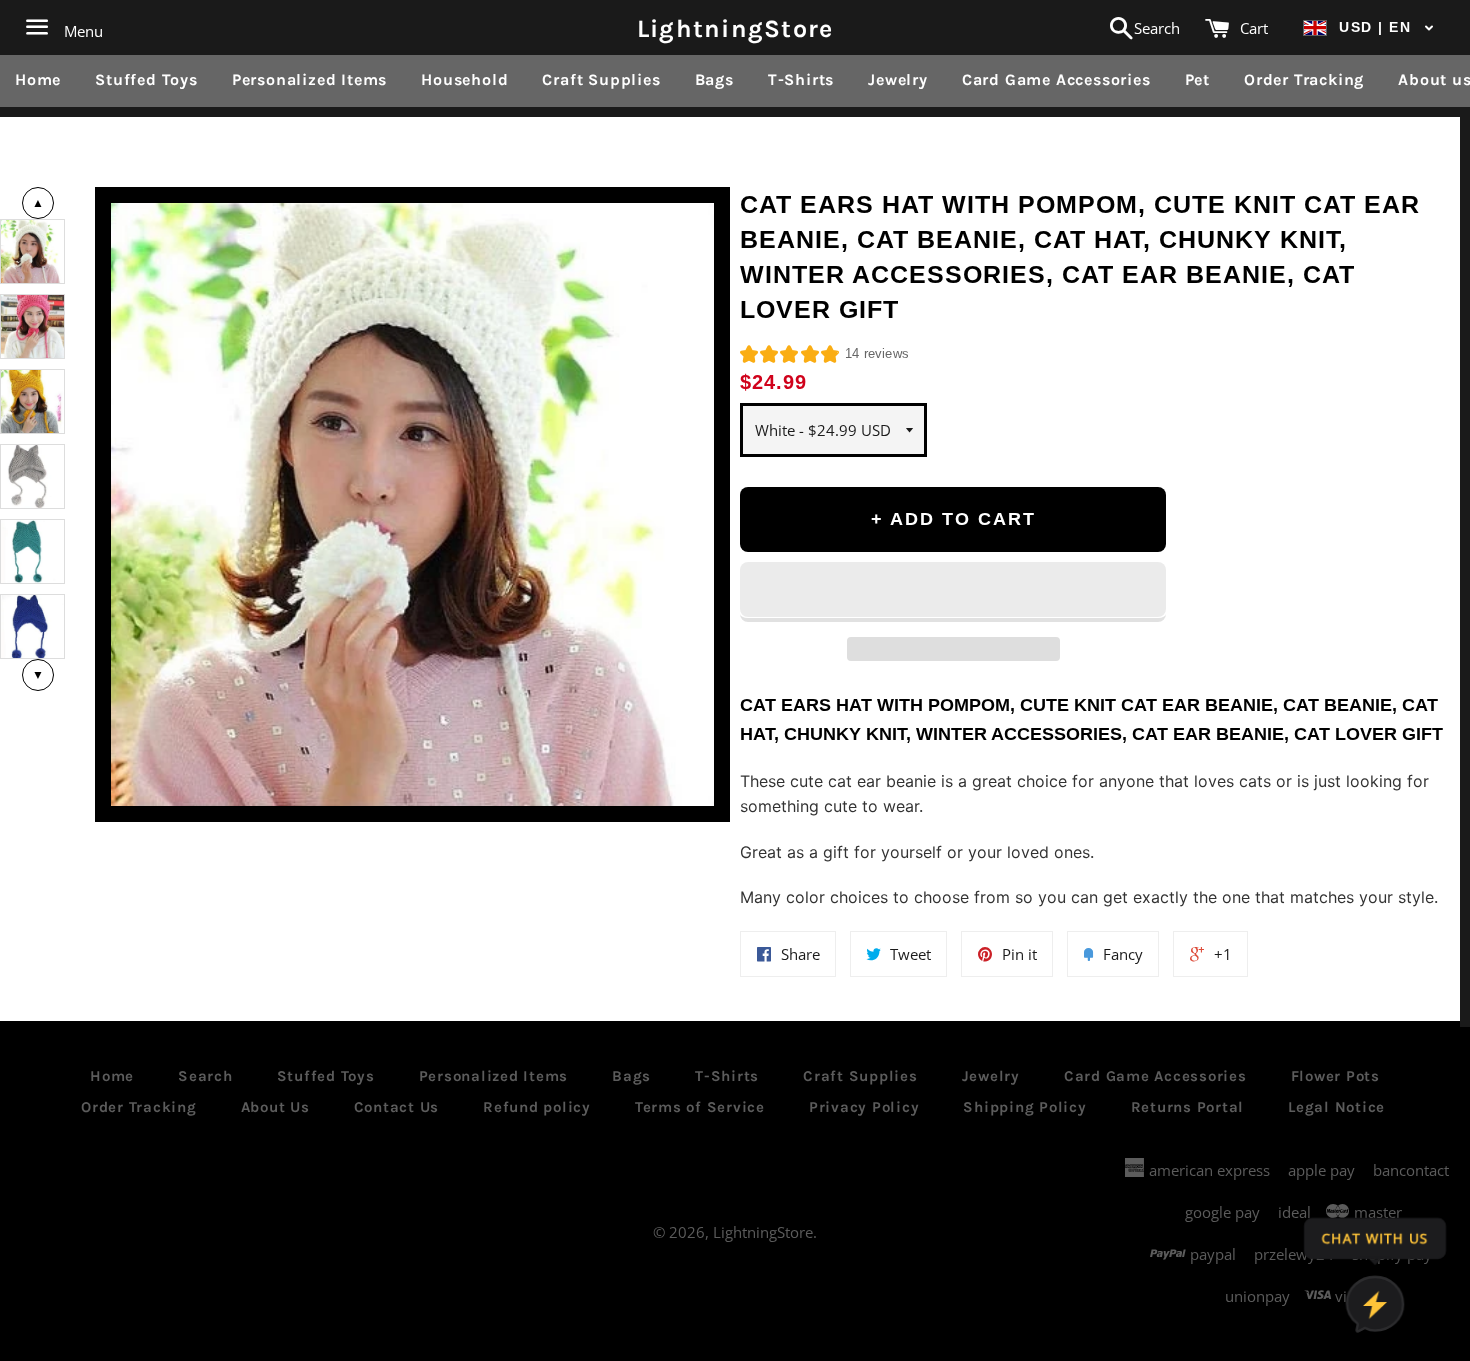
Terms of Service (700, 1107)
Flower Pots (1335, 1076)
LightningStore (735, 27)
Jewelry (898, 79)
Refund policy (537, 1107)
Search (205, 1076)
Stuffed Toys (146, 79)
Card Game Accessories (1056, 79)
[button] (1369, 27)
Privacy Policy (864, 1107)
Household (464, 79)
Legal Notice (1336, 1107)
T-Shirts (801, 79)
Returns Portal (1188, 1107)
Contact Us (397, 1107)
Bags (714, 79)
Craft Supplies (601, 79)
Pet (1197, 79)
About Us (275, 1107)
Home (38, 79)
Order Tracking (1304, 79)
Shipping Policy (1024, 1107)
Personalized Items (309, 79)
